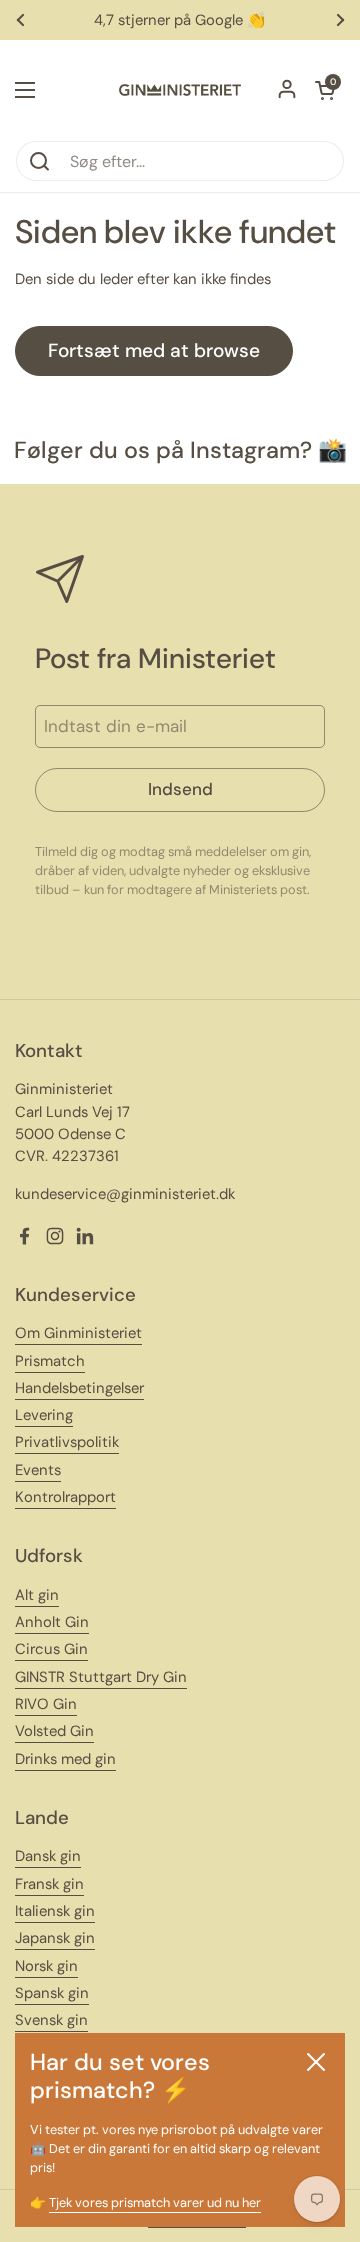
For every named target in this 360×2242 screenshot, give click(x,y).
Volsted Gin (54, 1731)
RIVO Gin (46, 1704)
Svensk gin (51, 2020)
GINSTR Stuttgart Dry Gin (101, 1677)
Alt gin (37, 1595)
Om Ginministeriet (78, 1333)
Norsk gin (46, 1966)
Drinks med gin (65, 1759)
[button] (325, 90)
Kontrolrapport (65, 1497)
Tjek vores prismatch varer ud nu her (155, 2202)
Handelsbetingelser (79, 1388)
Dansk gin (48, 1856)
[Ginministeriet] (180, 90)
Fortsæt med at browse (154, 350)
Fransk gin (49, 1884)
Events (38, 1470)
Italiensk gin (55, 1911)
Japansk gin (55, 1938)
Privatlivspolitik (67, 1442)
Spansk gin (52, 1993)
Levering (44, 1415)
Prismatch (50, 1361)
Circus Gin (51, 1649)
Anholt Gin (52, 1622)
